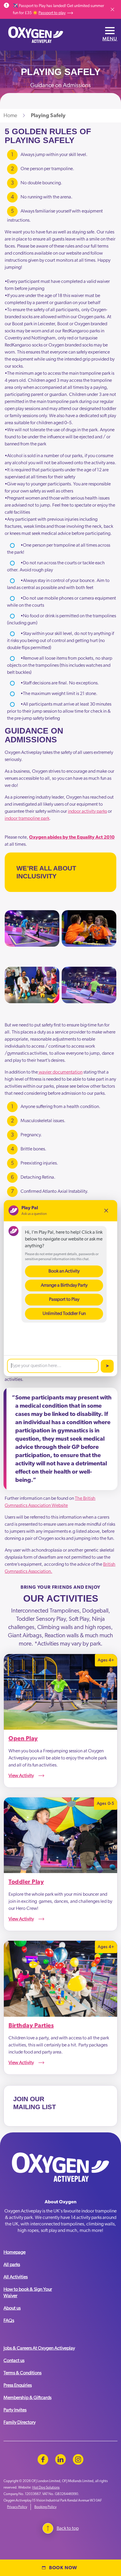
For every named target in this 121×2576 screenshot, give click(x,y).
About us (12, 2308)
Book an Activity (64, 1271)
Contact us (14, 2361)
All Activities (16, 2277)
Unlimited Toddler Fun (64, 1313)
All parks (12, 2265)
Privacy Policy (17, 2507)
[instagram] (78, 2459)
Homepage (15, 2252)
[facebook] (43, 2459)
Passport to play (52, 13)
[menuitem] (31, 2255)
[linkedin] (60, 2459)
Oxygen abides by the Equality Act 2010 (72, 837)
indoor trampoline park (27, 818)
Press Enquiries (18, 2385)
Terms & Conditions (22, 2373)
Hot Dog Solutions (46, 2487)
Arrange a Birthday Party (64, 1285)
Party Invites (15, 2410)
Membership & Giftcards (27, 2398)
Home (10, 116)
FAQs (9, 2320)
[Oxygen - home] (36, 35)
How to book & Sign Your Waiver (28, 2293)
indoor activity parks (87, 811)
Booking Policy (45, 2507)
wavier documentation (60, 1072)
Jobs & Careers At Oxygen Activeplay (39, 2348)
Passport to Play (64, 1299)
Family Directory (20, 2422)
